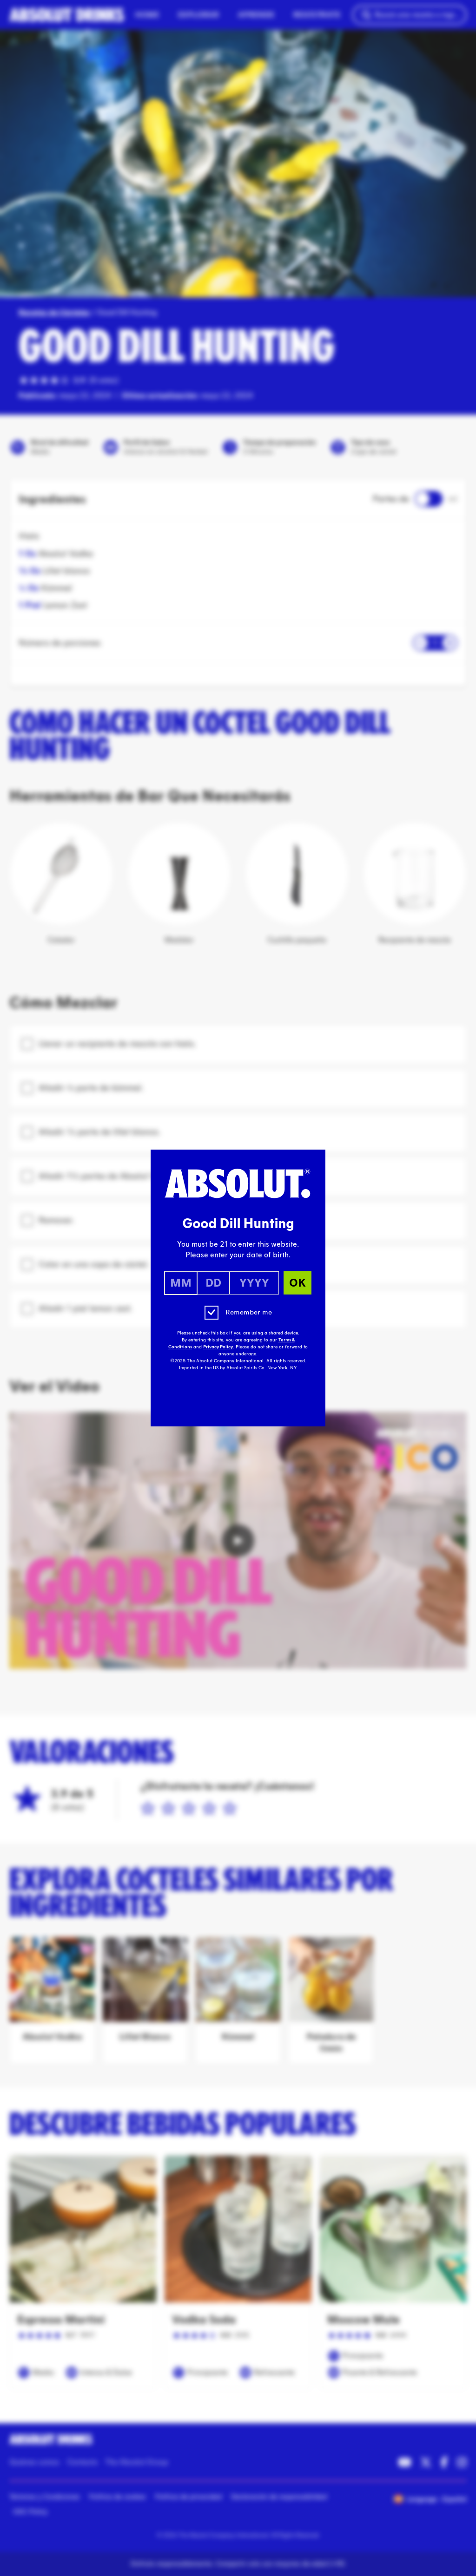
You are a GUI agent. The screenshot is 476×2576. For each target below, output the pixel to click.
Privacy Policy (218, 1347)
